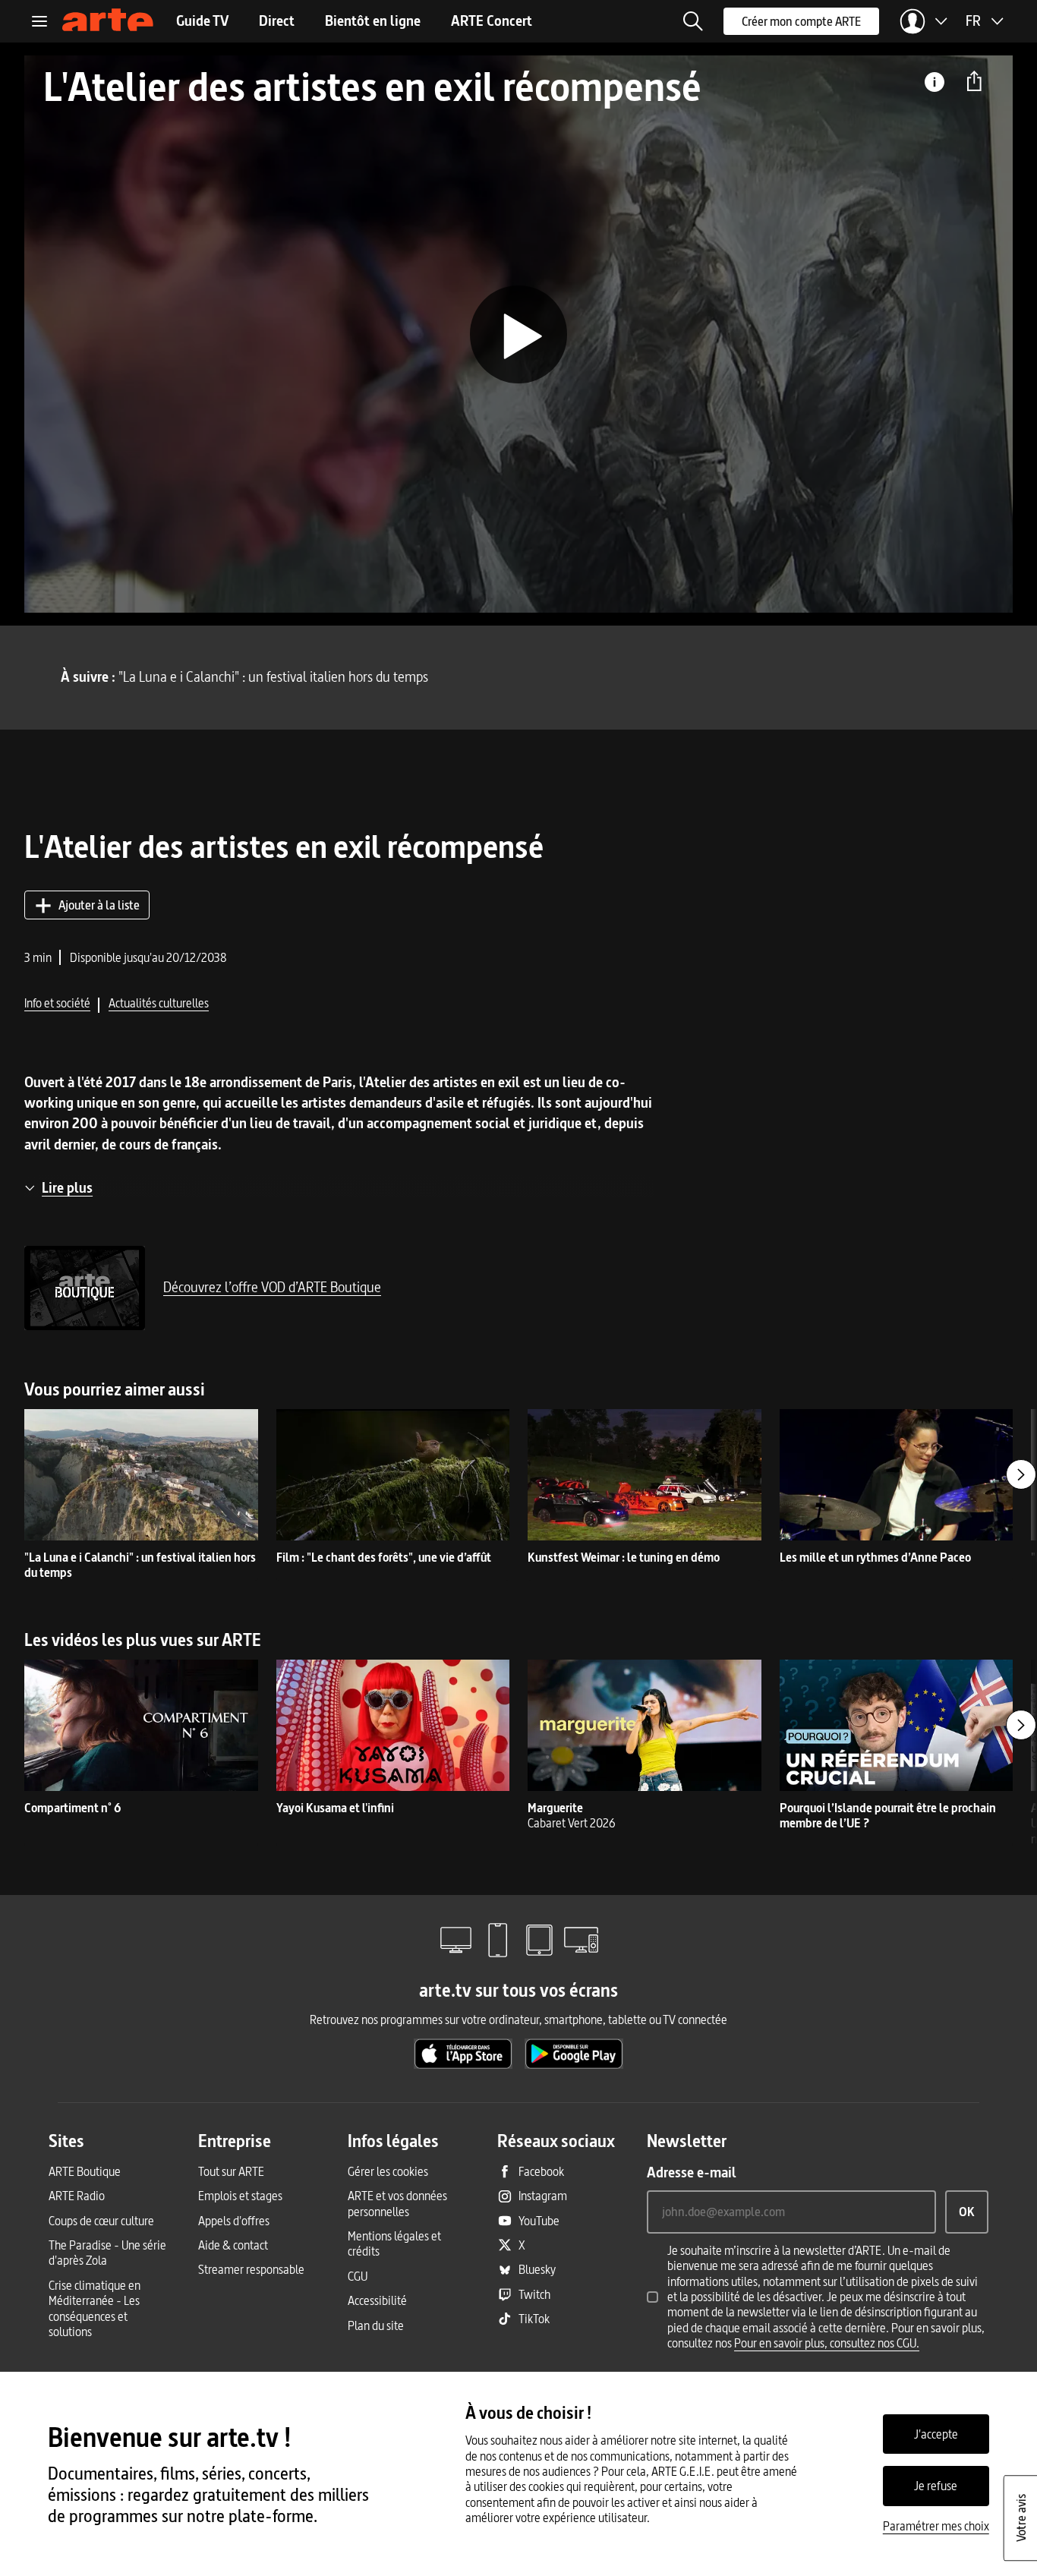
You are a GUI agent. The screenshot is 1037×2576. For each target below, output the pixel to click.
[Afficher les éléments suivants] (1021, 1474)
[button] (693, 21)
